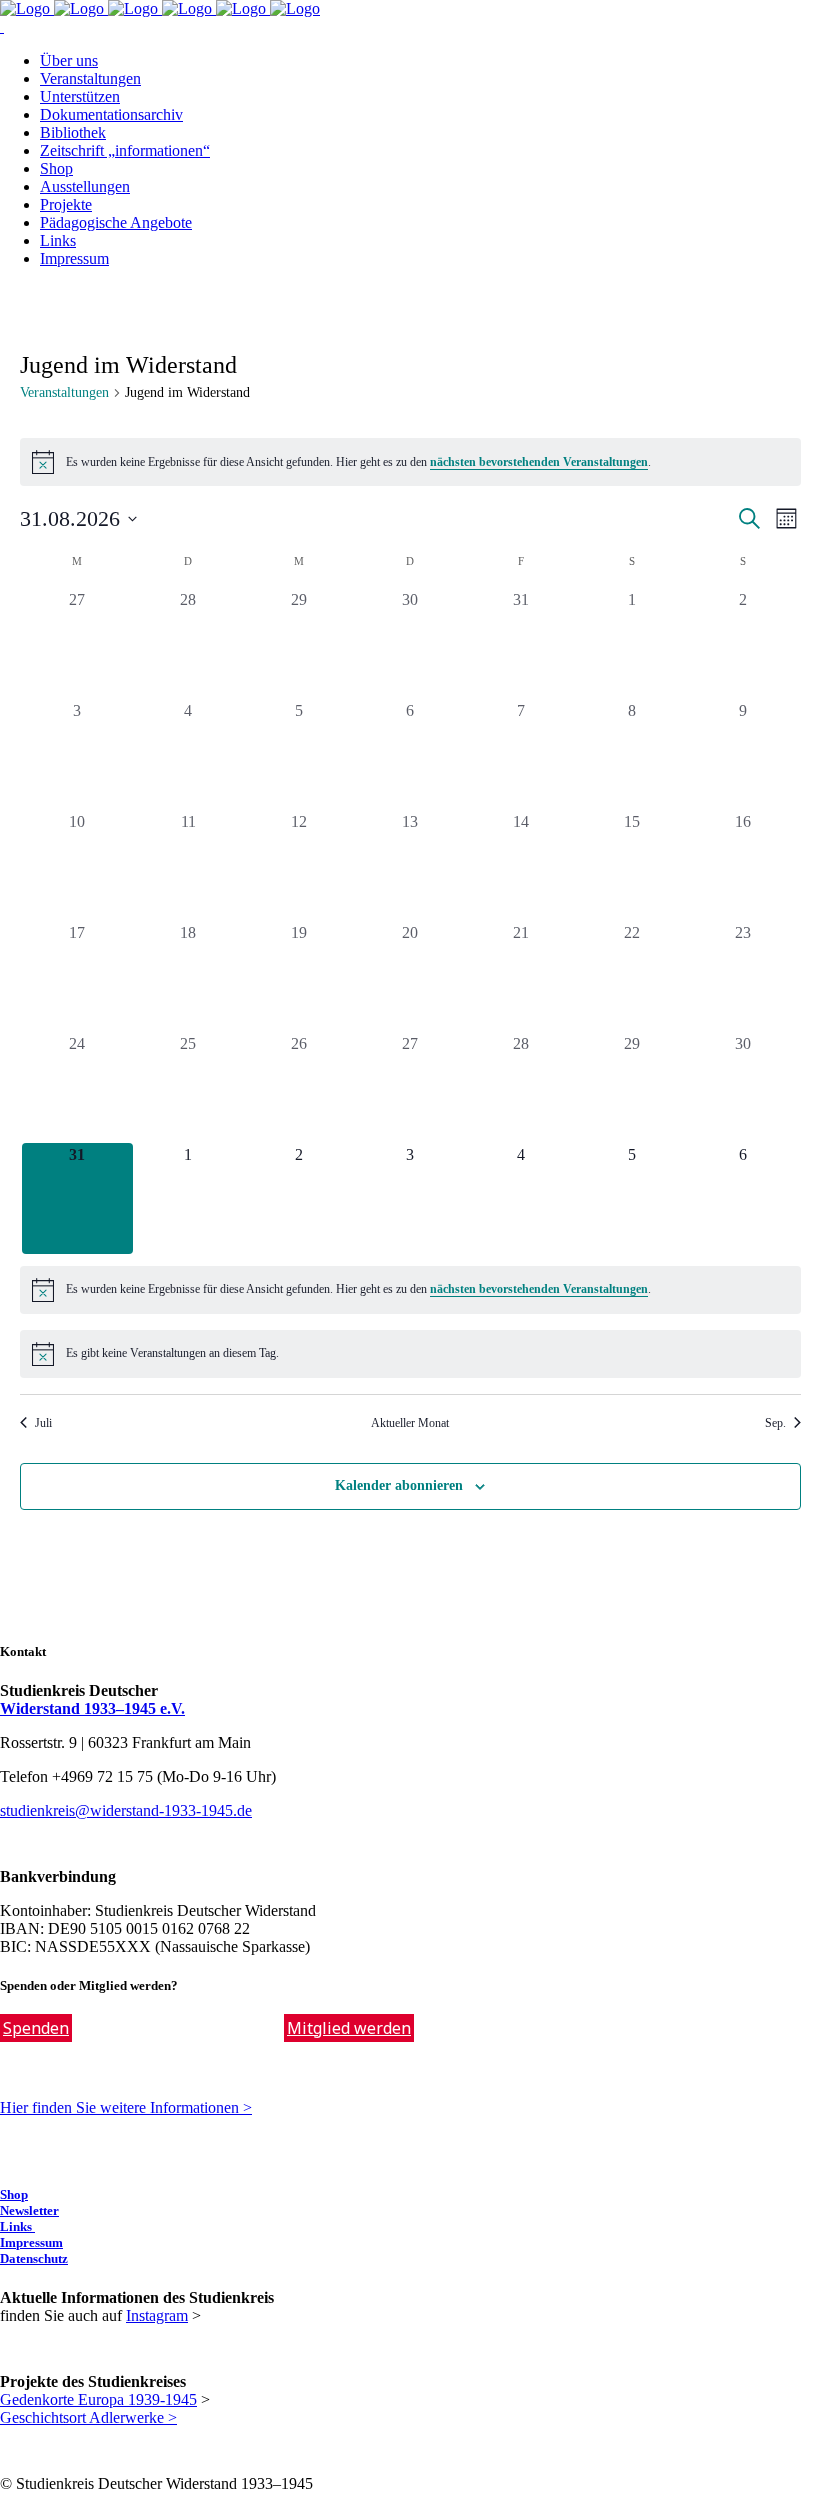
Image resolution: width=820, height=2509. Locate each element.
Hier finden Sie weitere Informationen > (126, 2107)
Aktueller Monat (410, 1423)
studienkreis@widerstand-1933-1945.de (126, 1810)
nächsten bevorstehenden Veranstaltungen (539, 462)
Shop (14, 2194)
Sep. (775, 1423)
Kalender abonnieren (399, 1485)
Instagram (157, 2315)
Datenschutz (34, 2258)
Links (17, 2226)
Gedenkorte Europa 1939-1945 (98, 2399)
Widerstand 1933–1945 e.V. (92, 1708)
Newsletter (29, 2210)
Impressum (31, 2242)
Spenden (36, 2028)
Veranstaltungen (64, 392)
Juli (43, 1423)
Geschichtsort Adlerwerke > (88, 2417)
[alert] (410, 462)
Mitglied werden (349, 2028)
